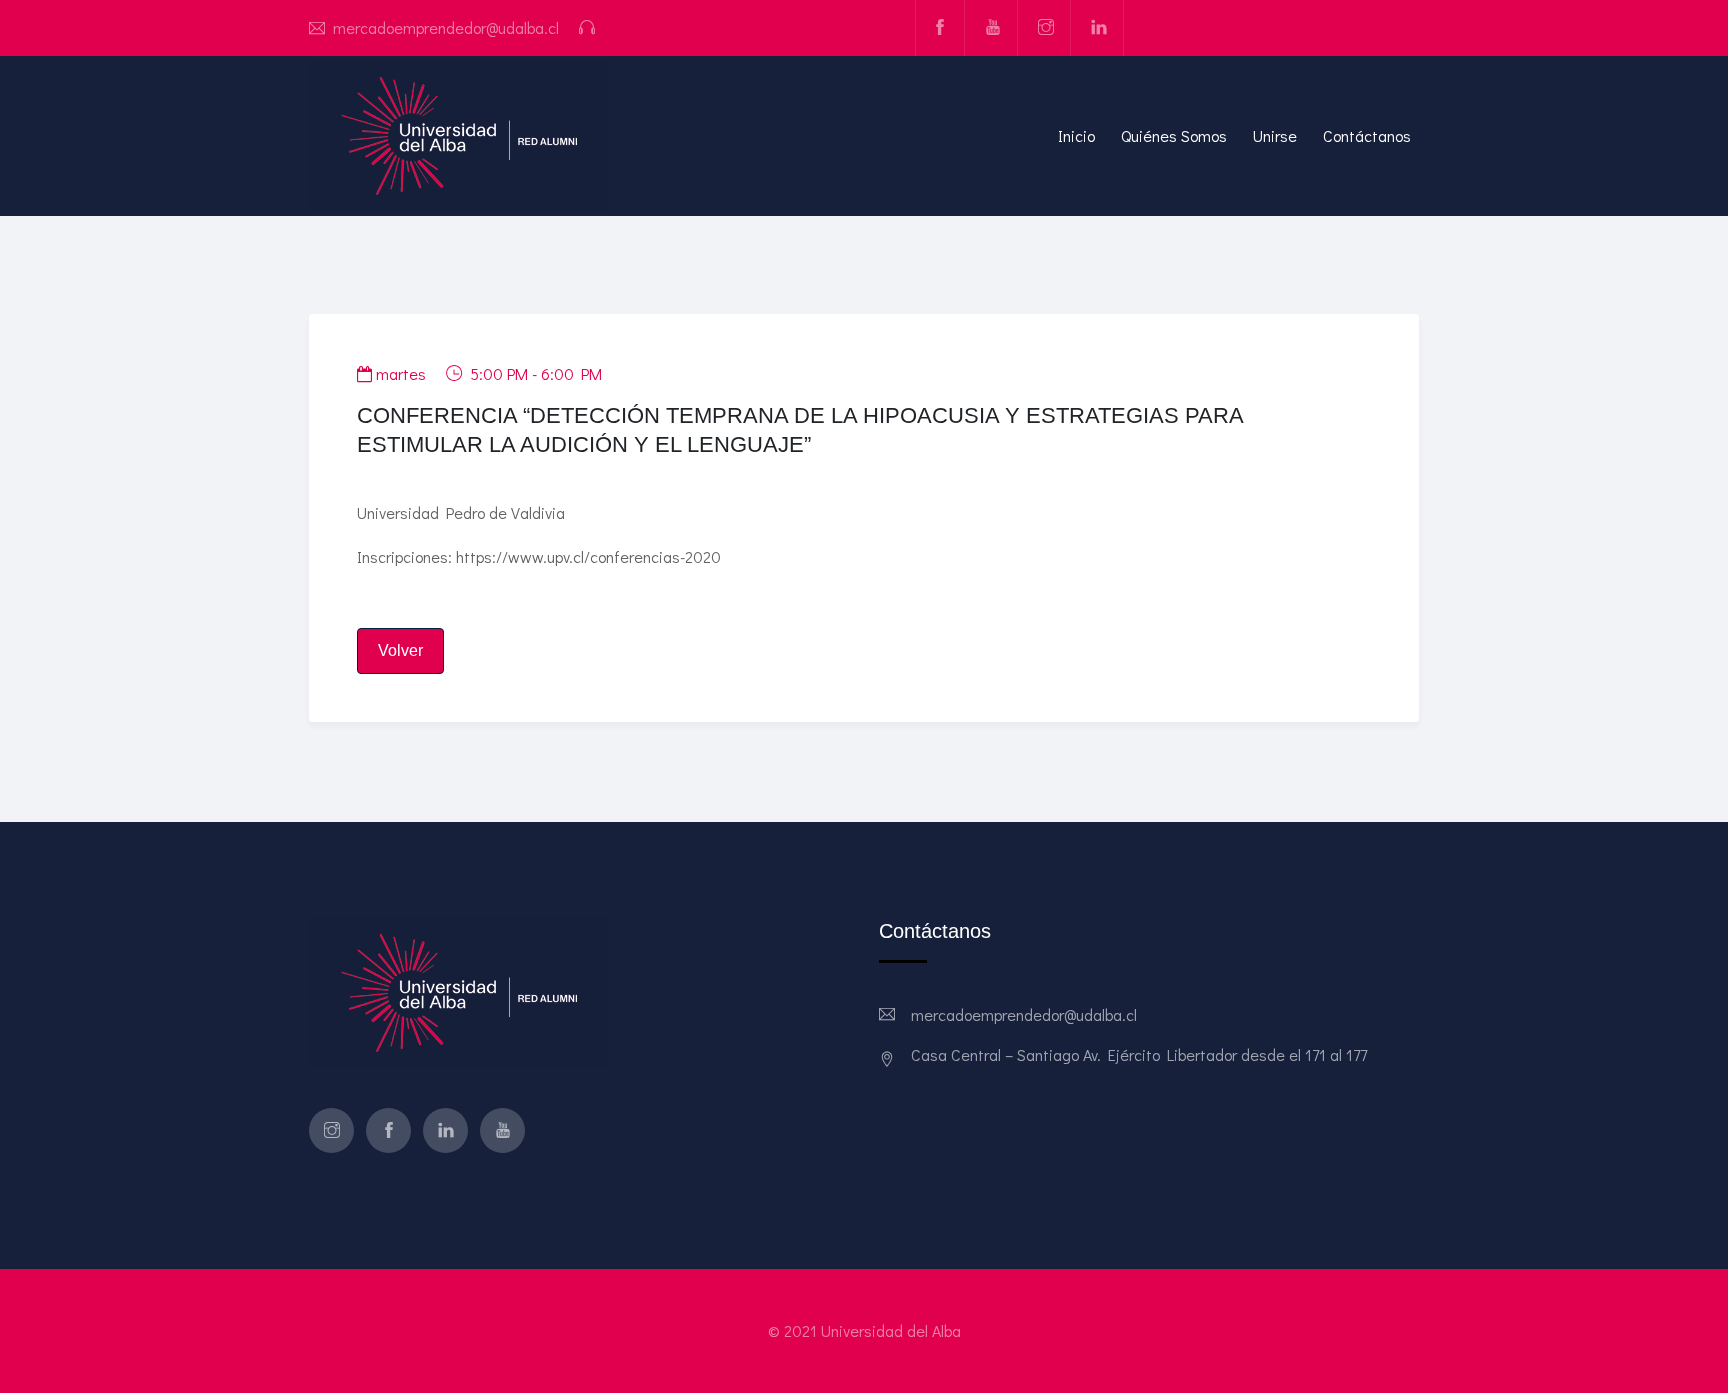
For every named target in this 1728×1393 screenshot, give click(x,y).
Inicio (1076, 135)
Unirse (1275, 135)
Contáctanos (1367, 135)
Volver (400, 650)
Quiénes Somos (1174, 135)
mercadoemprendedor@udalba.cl (446, 27)
